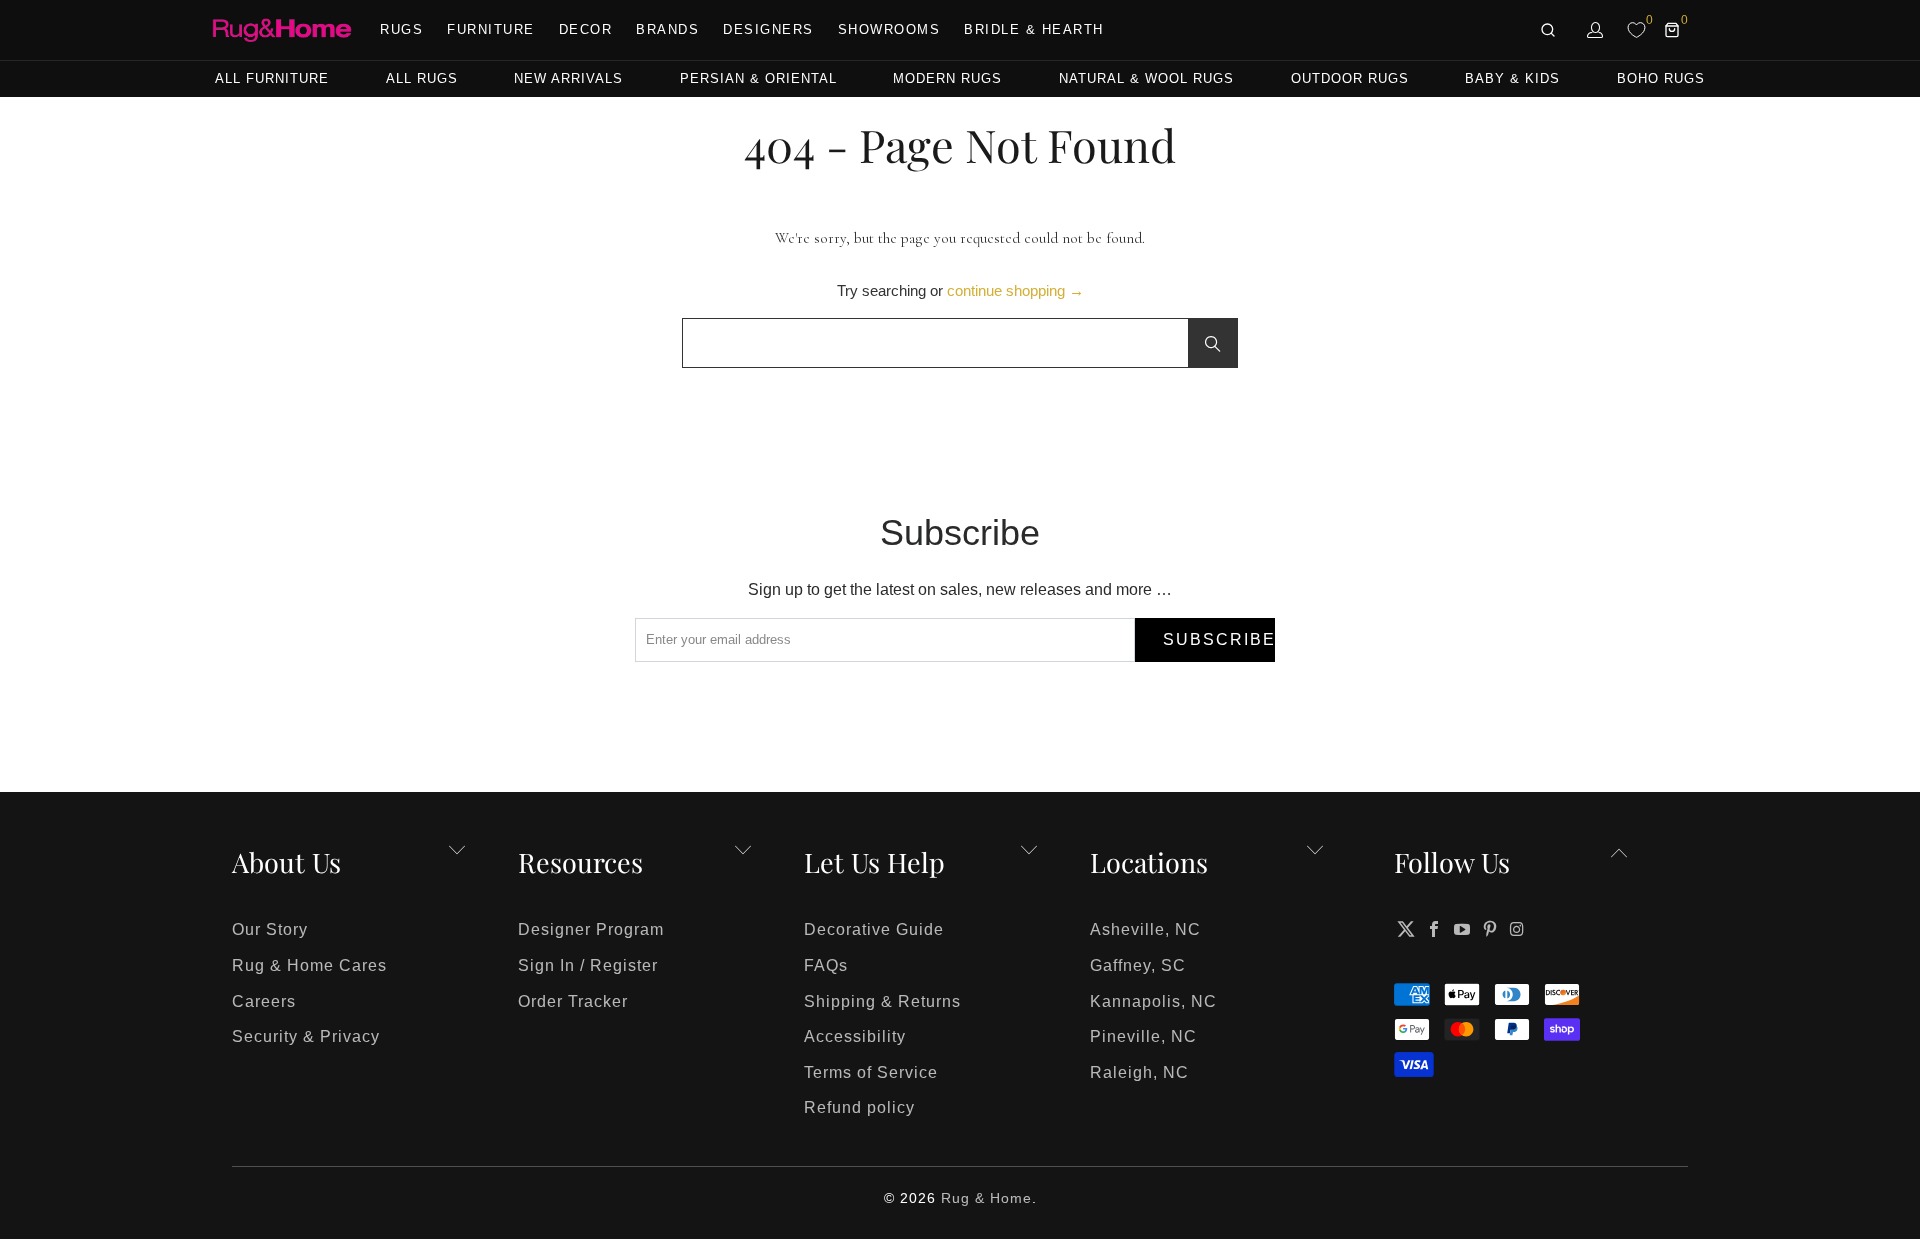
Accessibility (855, 1036)
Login (1596, 30)
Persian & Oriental (758, 78)
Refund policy (859, 1107)
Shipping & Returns (882, 1001)
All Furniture (272, 78)
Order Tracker (573, 1001)
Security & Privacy (306, 1036)
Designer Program (591, 929)
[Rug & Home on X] (1406, 929)
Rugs (401, 29)
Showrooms (889, 29)
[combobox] (960, 343)
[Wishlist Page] (1636, 30)
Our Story (270, 929)
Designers (768, 29)
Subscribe (1219, 639)
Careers (264, 1001)
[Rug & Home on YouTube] (1463, 929)
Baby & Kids (1512, 78)
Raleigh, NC (1139, 1072)
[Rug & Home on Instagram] (1518, 929)
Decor (586, 29)
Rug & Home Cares (309, 965)
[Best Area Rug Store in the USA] (282, 30)
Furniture (491, 29)
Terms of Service (871, 1072)
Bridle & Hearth (1034, 29)
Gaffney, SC (1138, 965)
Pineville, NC (1143, 1036)
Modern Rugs (947, 78)
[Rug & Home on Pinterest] (1490, 929)
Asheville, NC (1145, 929)
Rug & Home (986, 1198)
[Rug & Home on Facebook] (1435, 929)
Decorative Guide (874, 929)
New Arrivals (568, 78)
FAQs (826, 965)
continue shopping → (1015, 290)
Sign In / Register (588, 965)
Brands (667, 29)
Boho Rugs (1661, 78)
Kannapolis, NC (1153, 1001)
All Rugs (422, 78)
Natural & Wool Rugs (1146, 78)
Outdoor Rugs (1350, 78)
